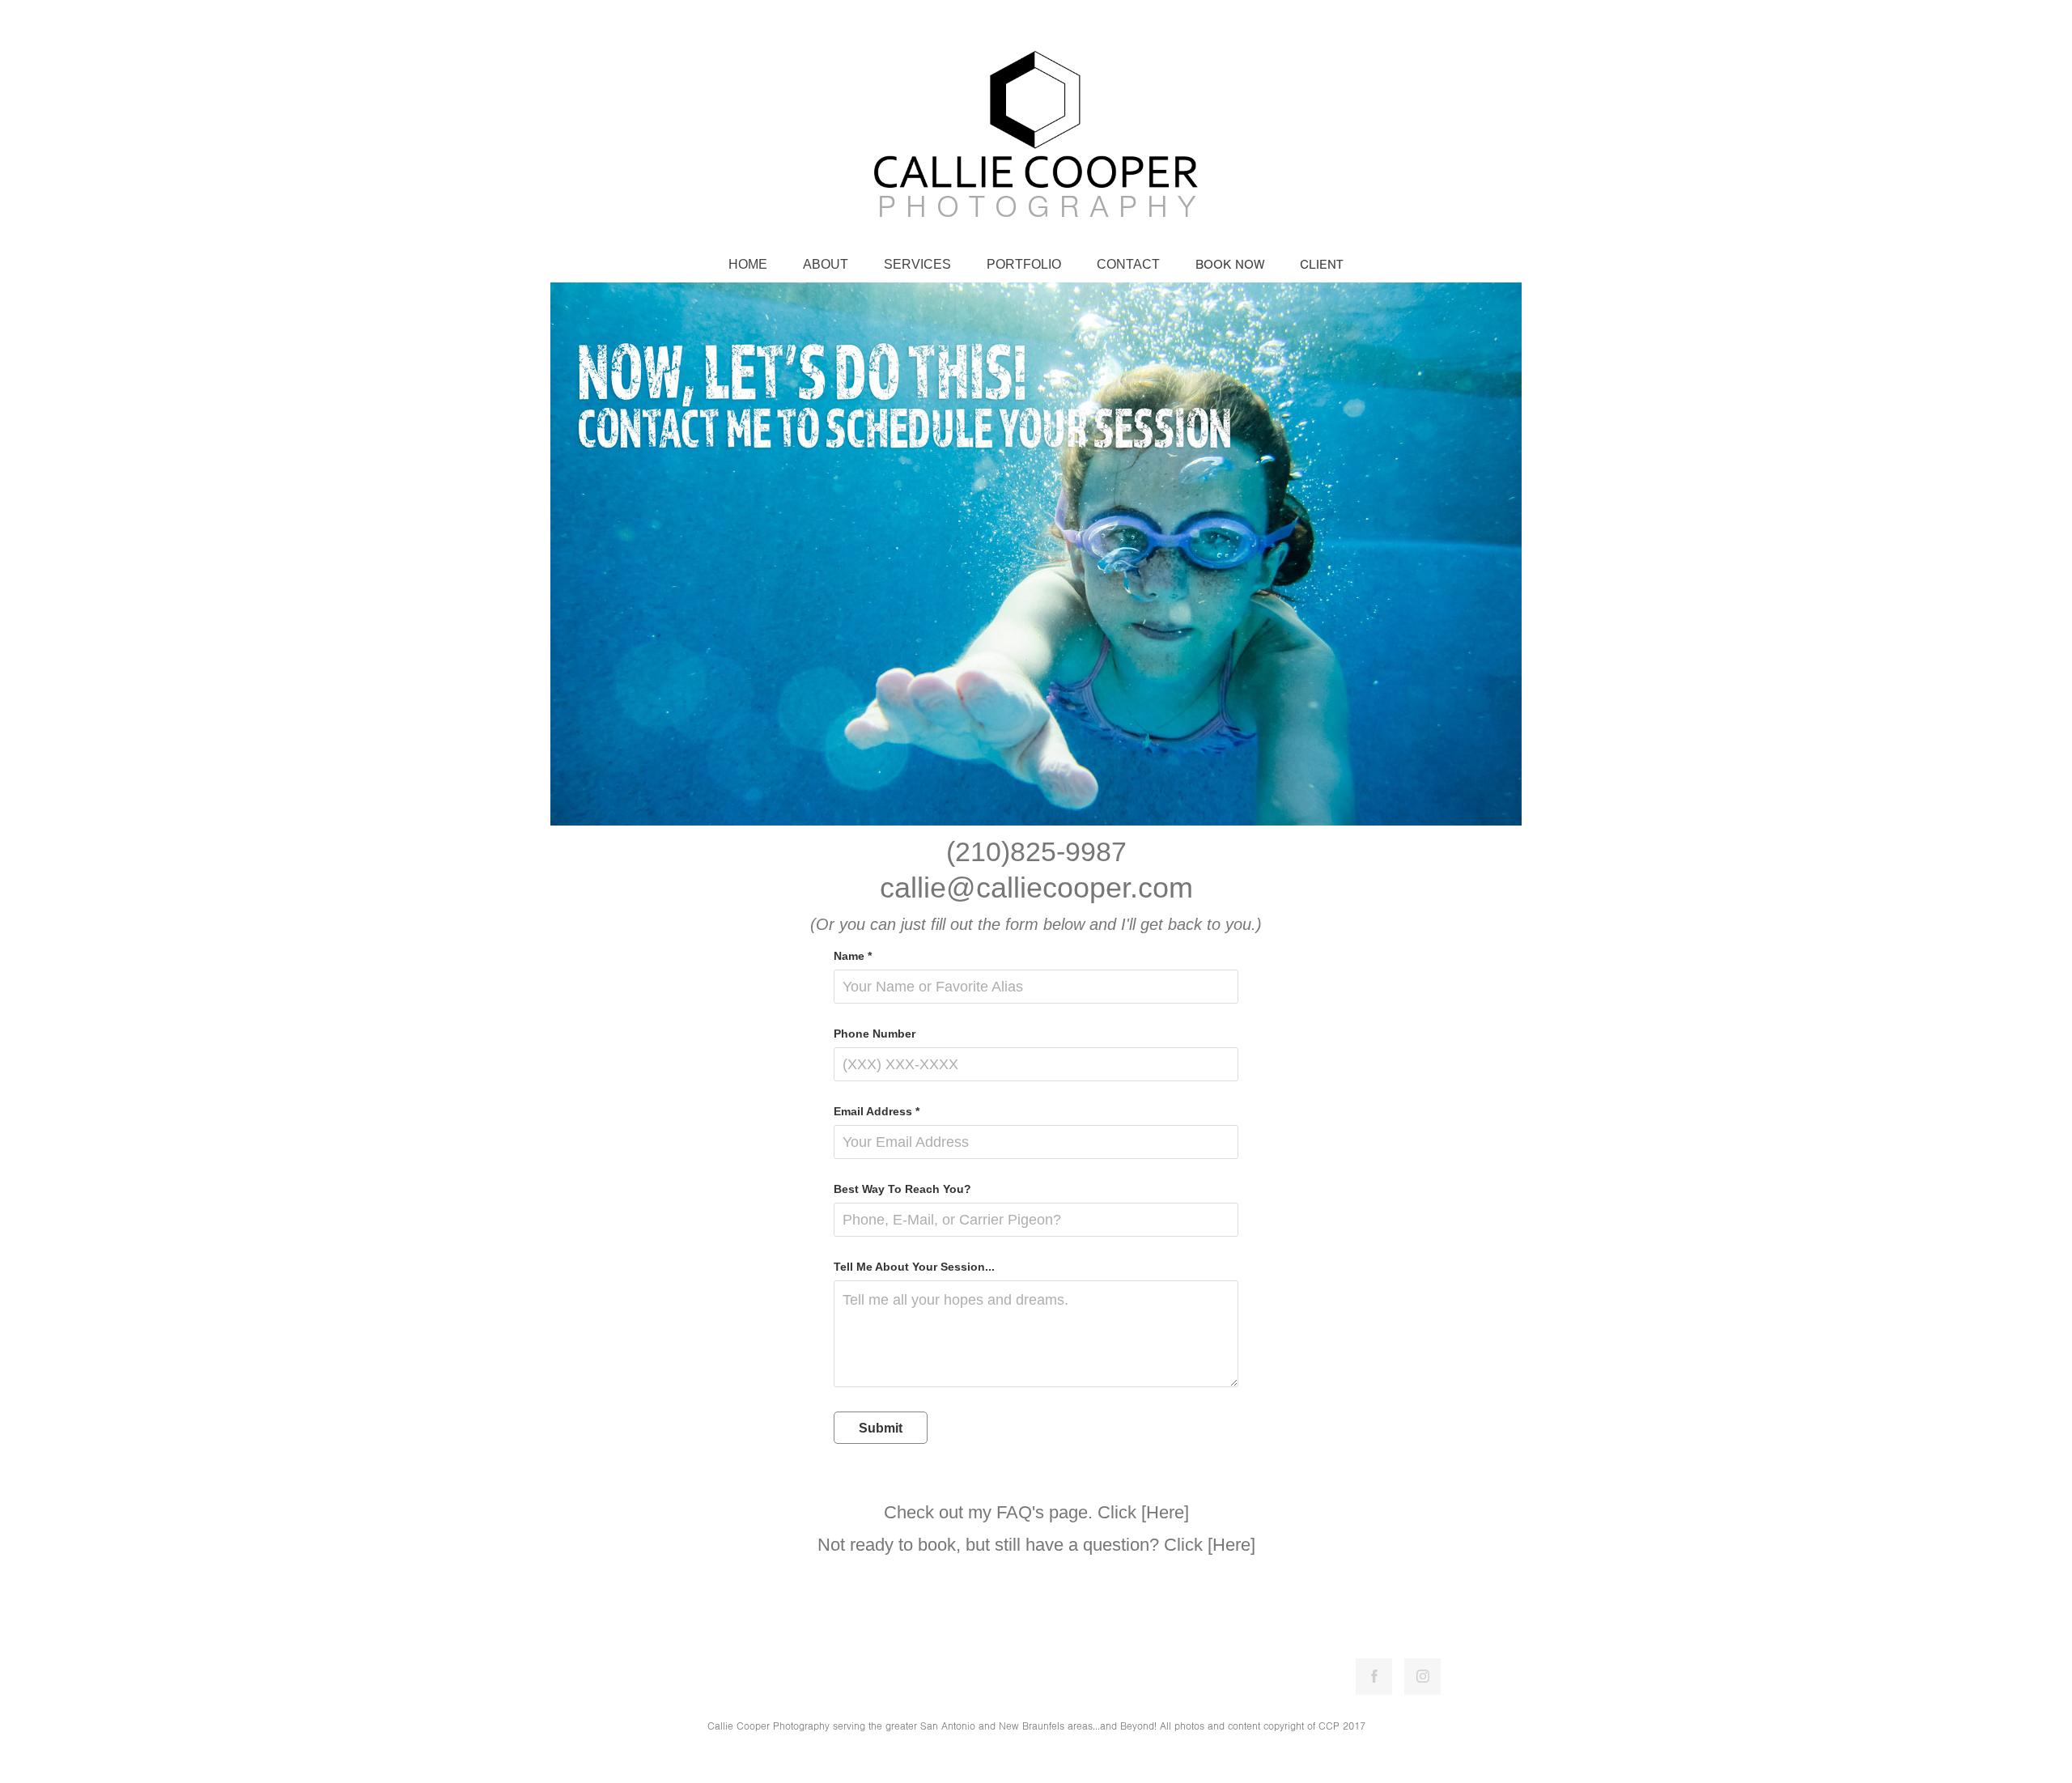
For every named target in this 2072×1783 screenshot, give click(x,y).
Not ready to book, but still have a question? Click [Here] (1036, 1545)
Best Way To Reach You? (902, 1189)
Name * (853, 956)
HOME (748, 264)
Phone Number (875, 1034)
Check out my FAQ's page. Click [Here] (1036, 1512)
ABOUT (826, 264)
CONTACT (1128, 264)
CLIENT (1322, 265)
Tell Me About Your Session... (914, 1267)
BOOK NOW (1230, 265)
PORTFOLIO (1024, 264)
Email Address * (877, 1111)
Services (917, 264)
